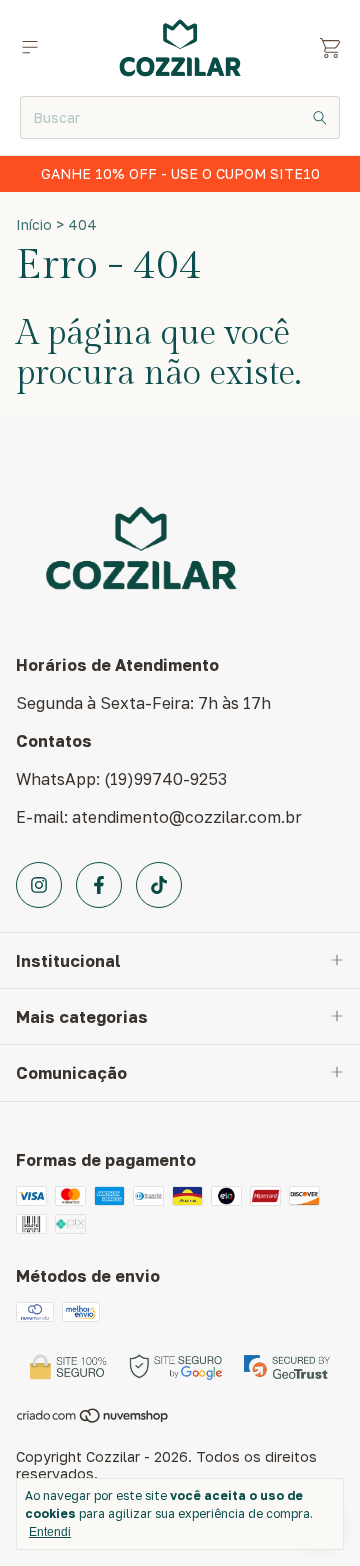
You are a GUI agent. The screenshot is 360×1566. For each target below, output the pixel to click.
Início (34, 224)
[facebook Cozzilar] (99, 885)
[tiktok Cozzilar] (159, 885)
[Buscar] (320, 117)
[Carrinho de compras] (330, 48)
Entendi (50, 1532)
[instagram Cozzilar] (39, 885)
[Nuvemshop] (93, 1418)
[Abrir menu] (30, 47)
